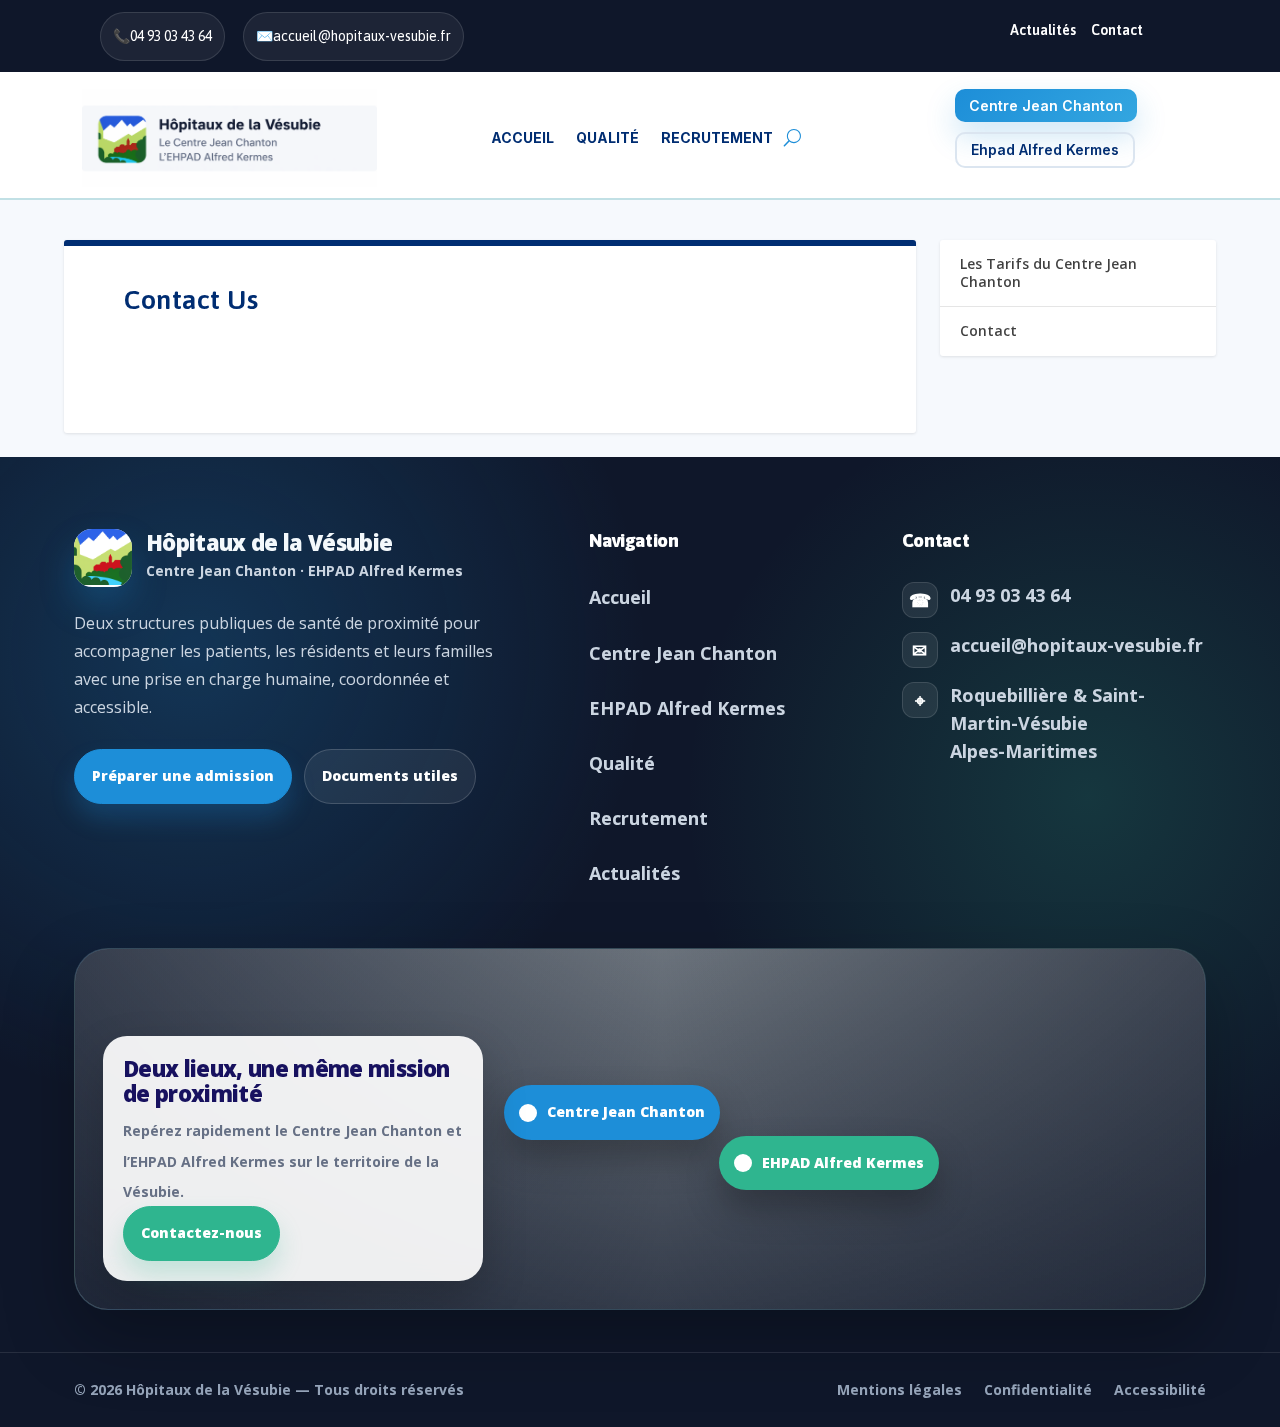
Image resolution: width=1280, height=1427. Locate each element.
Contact (1117, 30)
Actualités (1043, 30)
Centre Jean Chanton (1046, 105)
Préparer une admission (183, 775)
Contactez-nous (201, 1232)
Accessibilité (1160, 1389)
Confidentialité (1038, 1389)
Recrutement (648, 818)
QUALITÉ (607, 137)
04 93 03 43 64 (171, 36)
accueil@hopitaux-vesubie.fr (362, 36)
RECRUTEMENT (717, 137)
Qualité (622, 763)
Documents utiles (390, 775)
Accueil (522, 137)
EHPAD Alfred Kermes (687, 708)
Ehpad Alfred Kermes (1045, 149)
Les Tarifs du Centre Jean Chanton (1048, 272)
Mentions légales (899, 1389)
